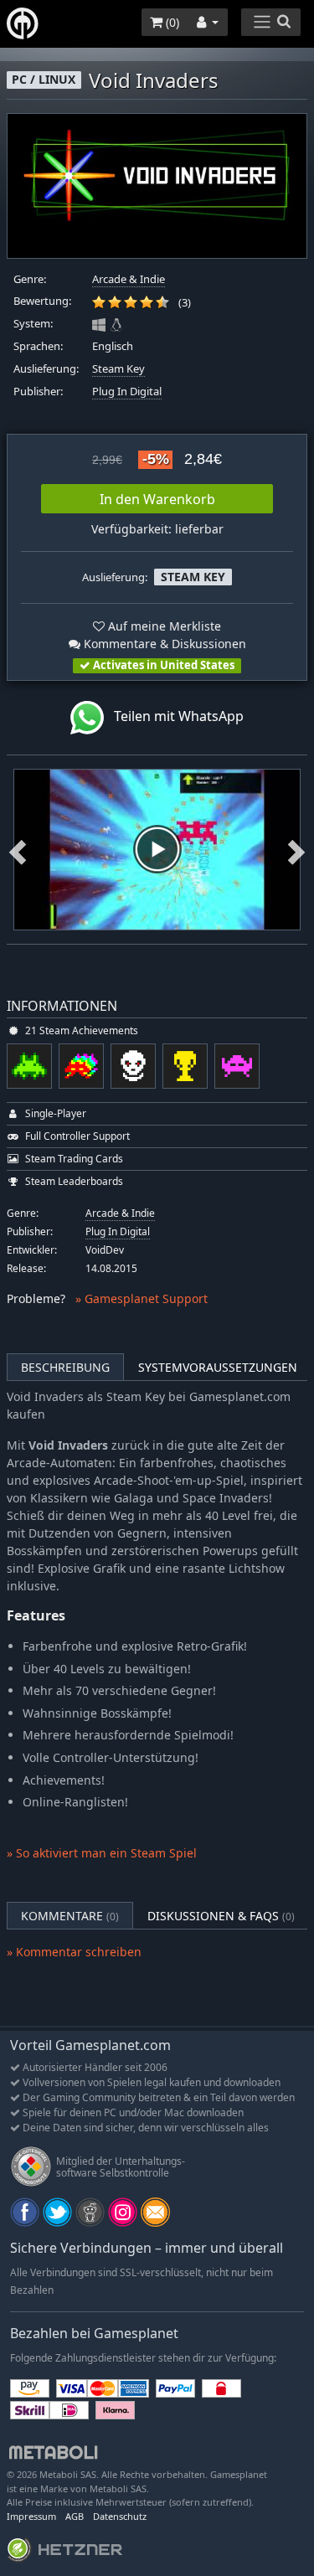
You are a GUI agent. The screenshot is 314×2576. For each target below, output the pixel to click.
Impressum (31, 2516)
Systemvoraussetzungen (218, 1367)
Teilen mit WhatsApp (174, 716)
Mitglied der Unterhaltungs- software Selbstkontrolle (121, 2167)
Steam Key (118, 369)
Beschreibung (65, 1367)
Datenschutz (120, 2516)
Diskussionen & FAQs (221, 1916)
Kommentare (70, 1916)
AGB (75, 2516)
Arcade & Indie (129, 279)
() (171, 22)
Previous (18, 849)
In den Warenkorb (157, 499)
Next (296, 849)
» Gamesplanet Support (142, 1298)
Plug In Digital (127, 392)
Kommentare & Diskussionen (163, 644)
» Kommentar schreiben (74, 1952)
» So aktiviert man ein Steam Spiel (102, 1853)
